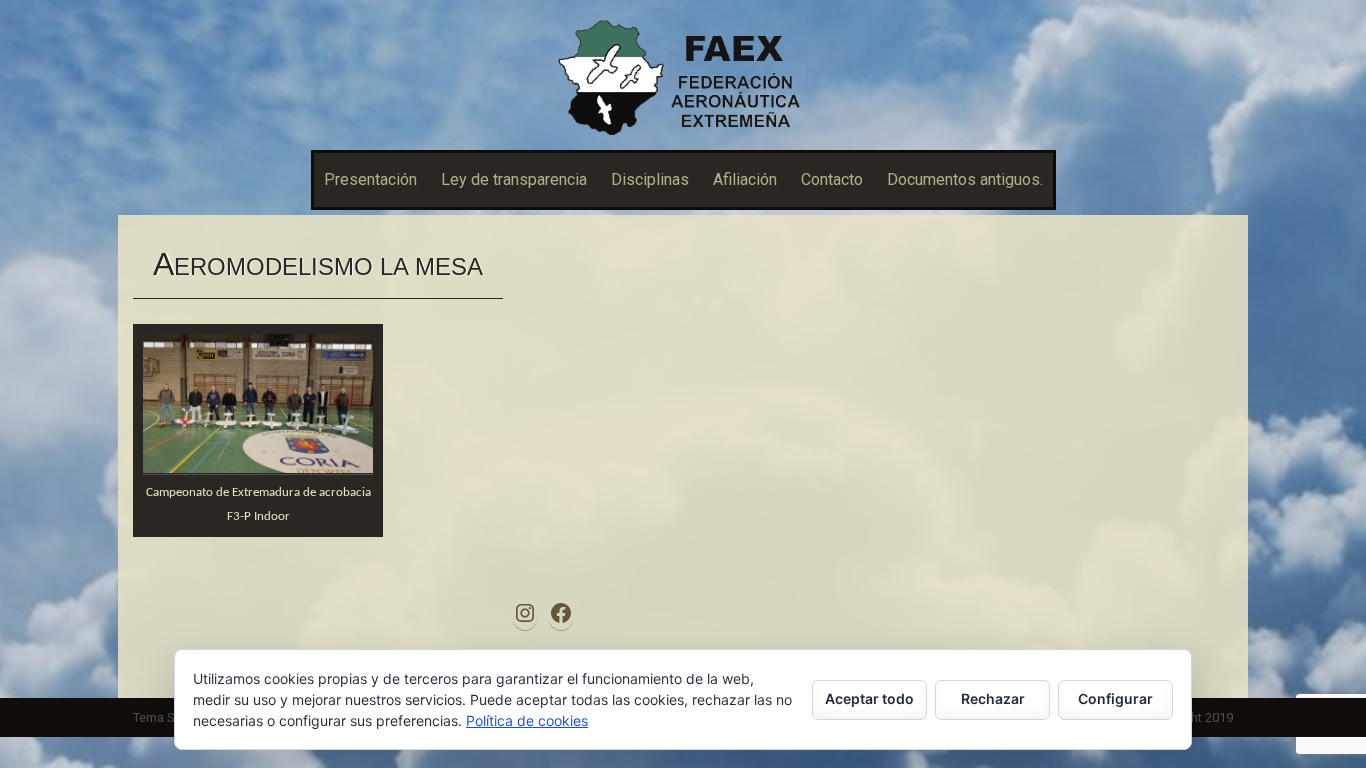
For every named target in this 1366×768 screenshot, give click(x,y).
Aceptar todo (869, 698)
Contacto (832, 179)
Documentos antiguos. (965, 179)
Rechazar (993, 698)
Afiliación (745, 179)
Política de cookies (527, 720)
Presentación (370, 179)
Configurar (1115, 698)
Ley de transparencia (514, 179)
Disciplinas (650, 179)
